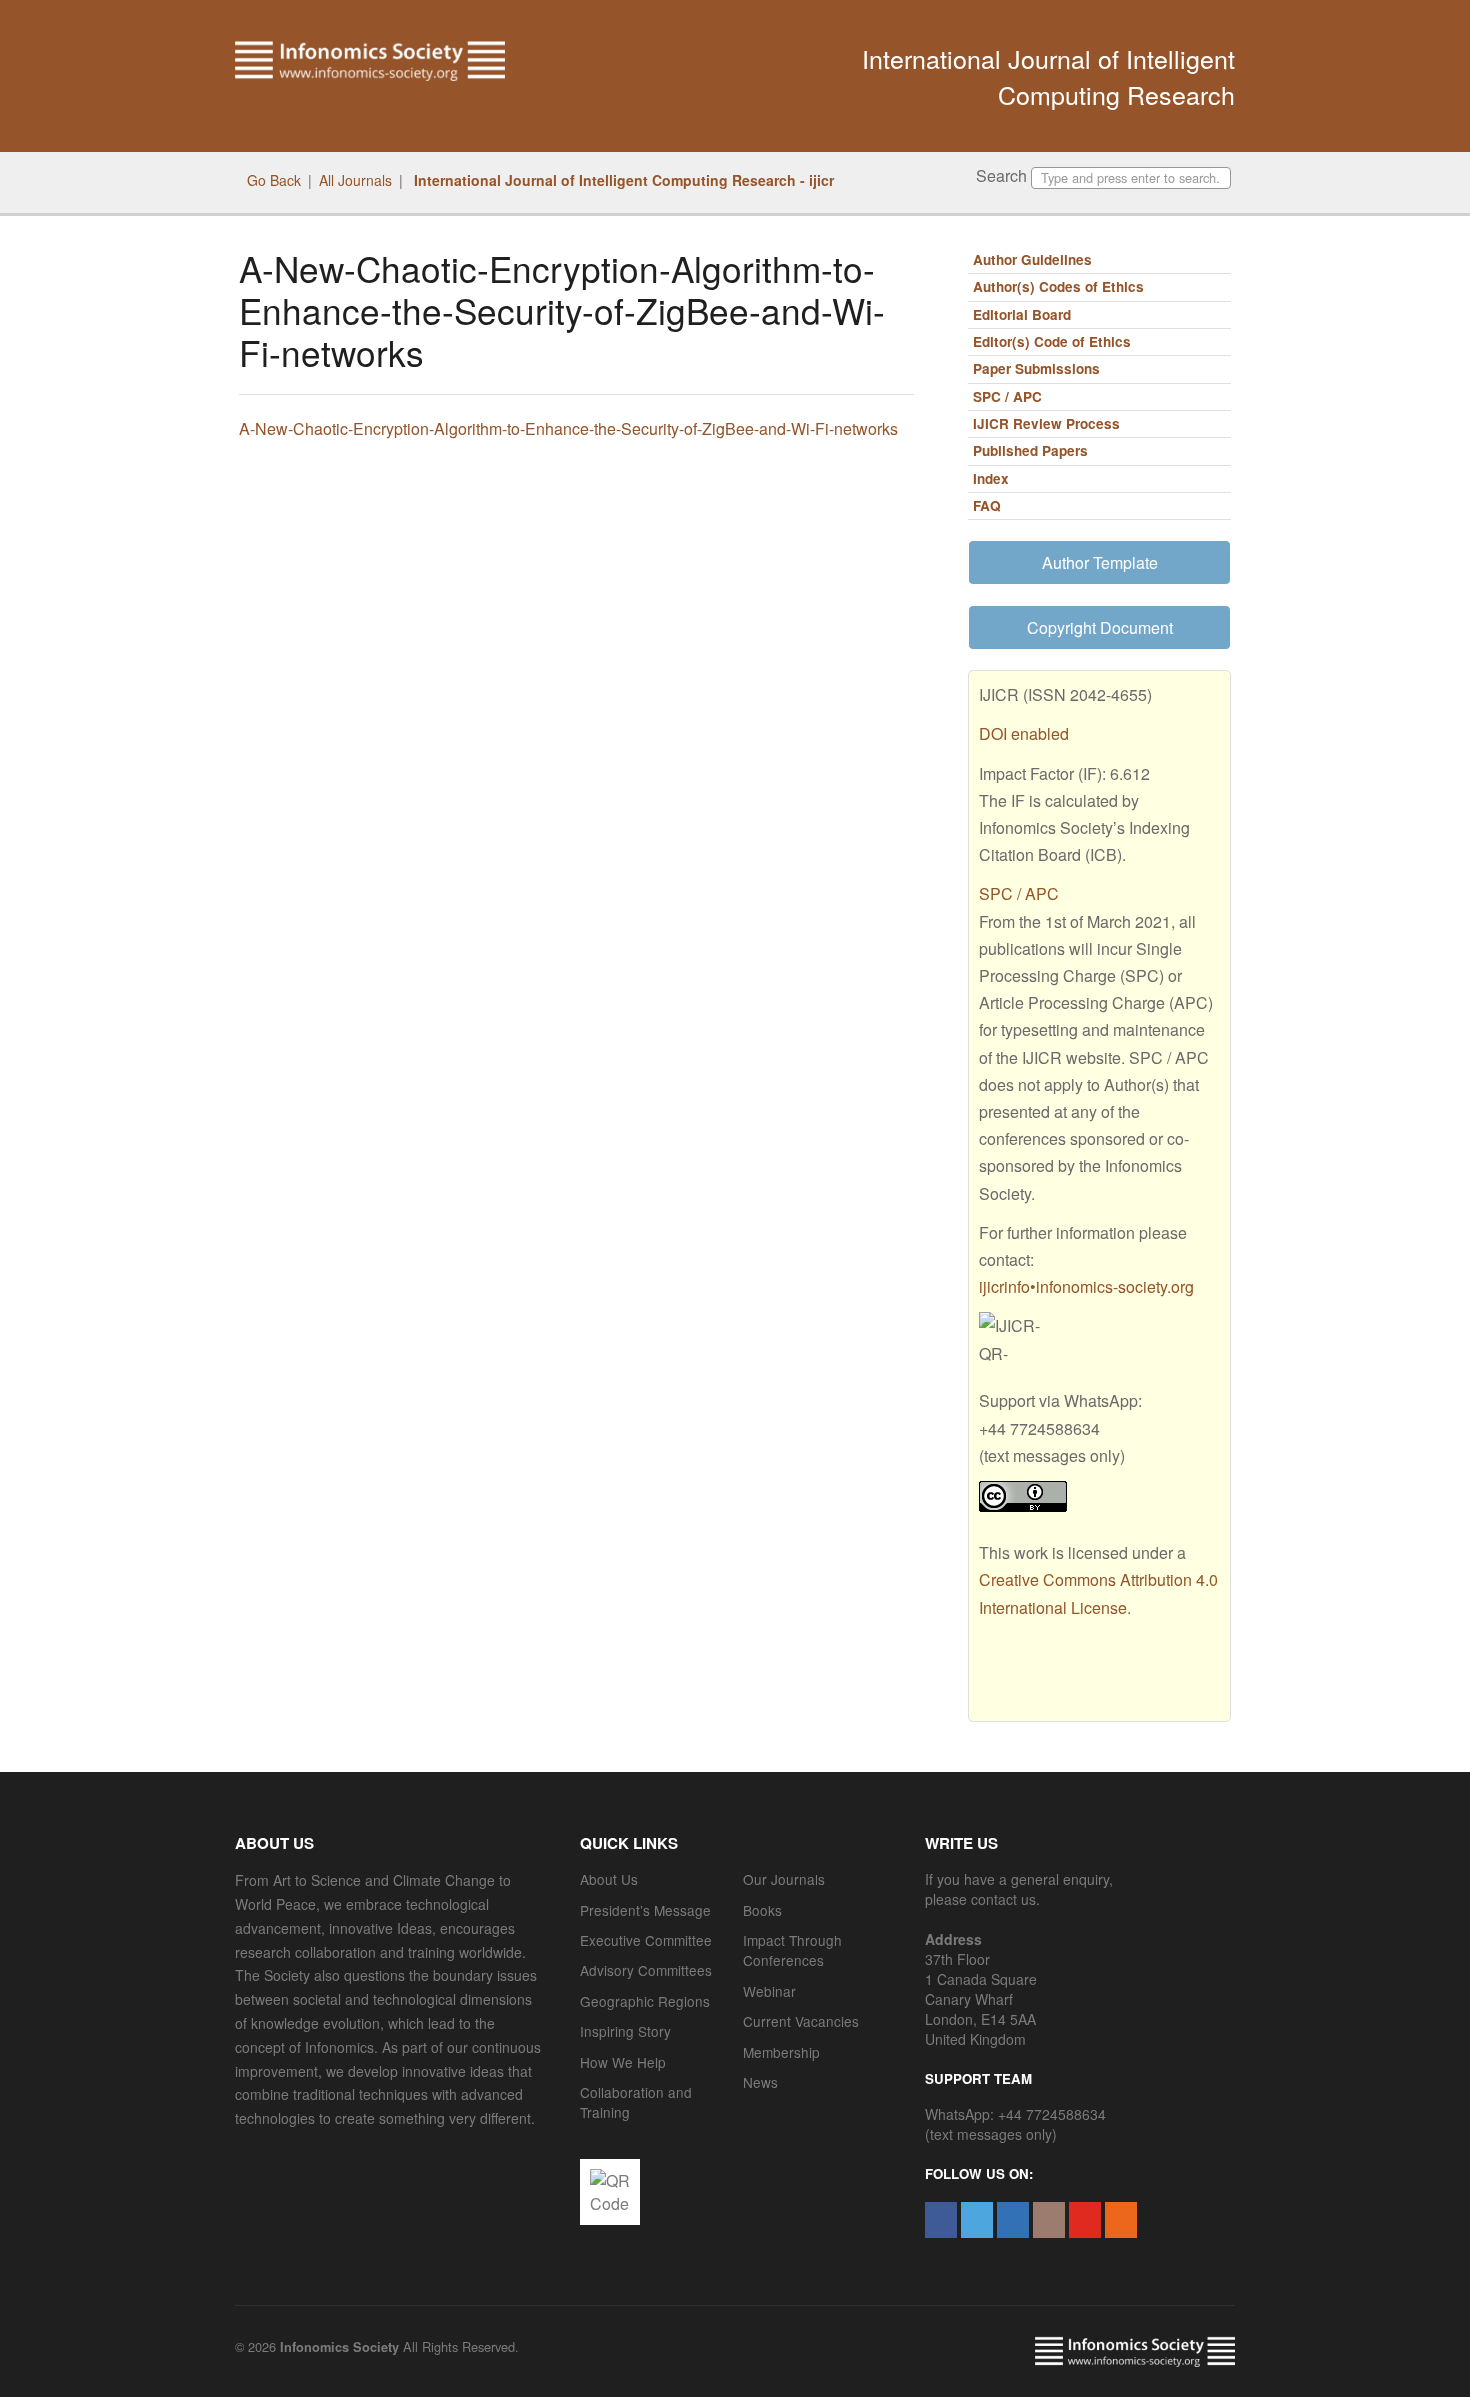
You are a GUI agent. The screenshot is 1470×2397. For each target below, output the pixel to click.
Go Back (274, 180)
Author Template (1100, 562)
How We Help (623, 2062)
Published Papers (1030, 450)
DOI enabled (1024, 733)
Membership (781, 2052)
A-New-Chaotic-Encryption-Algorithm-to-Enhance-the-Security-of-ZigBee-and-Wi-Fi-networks (568, 428)
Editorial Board (1022, 314)
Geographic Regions (645, 2001)
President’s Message (645, 1910)
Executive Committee (646, 1940)
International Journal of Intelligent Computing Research (1048, 76)
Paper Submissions (1036, 368)
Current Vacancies (801, 2021)
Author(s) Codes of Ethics (1058, 286)
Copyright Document (1100, 627)
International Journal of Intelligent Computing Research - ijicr (622, 180)
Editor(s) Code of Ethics (1052, 341)
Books (762, 1910)
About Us (609, 1879)
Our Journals (784, 1879)
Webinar (769, 1991)
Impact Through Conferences (792, 1950)
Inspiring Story (625, 2031)
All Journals (355, 180)
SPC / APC (1007, 396)
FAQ (987, 505)
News (760, 2082)
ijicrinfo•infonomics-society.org (1086, 1286)
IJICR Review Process (1046, 423)
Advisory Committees (646, 1970)
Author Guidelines (1032, 259)
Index (991, 478)
